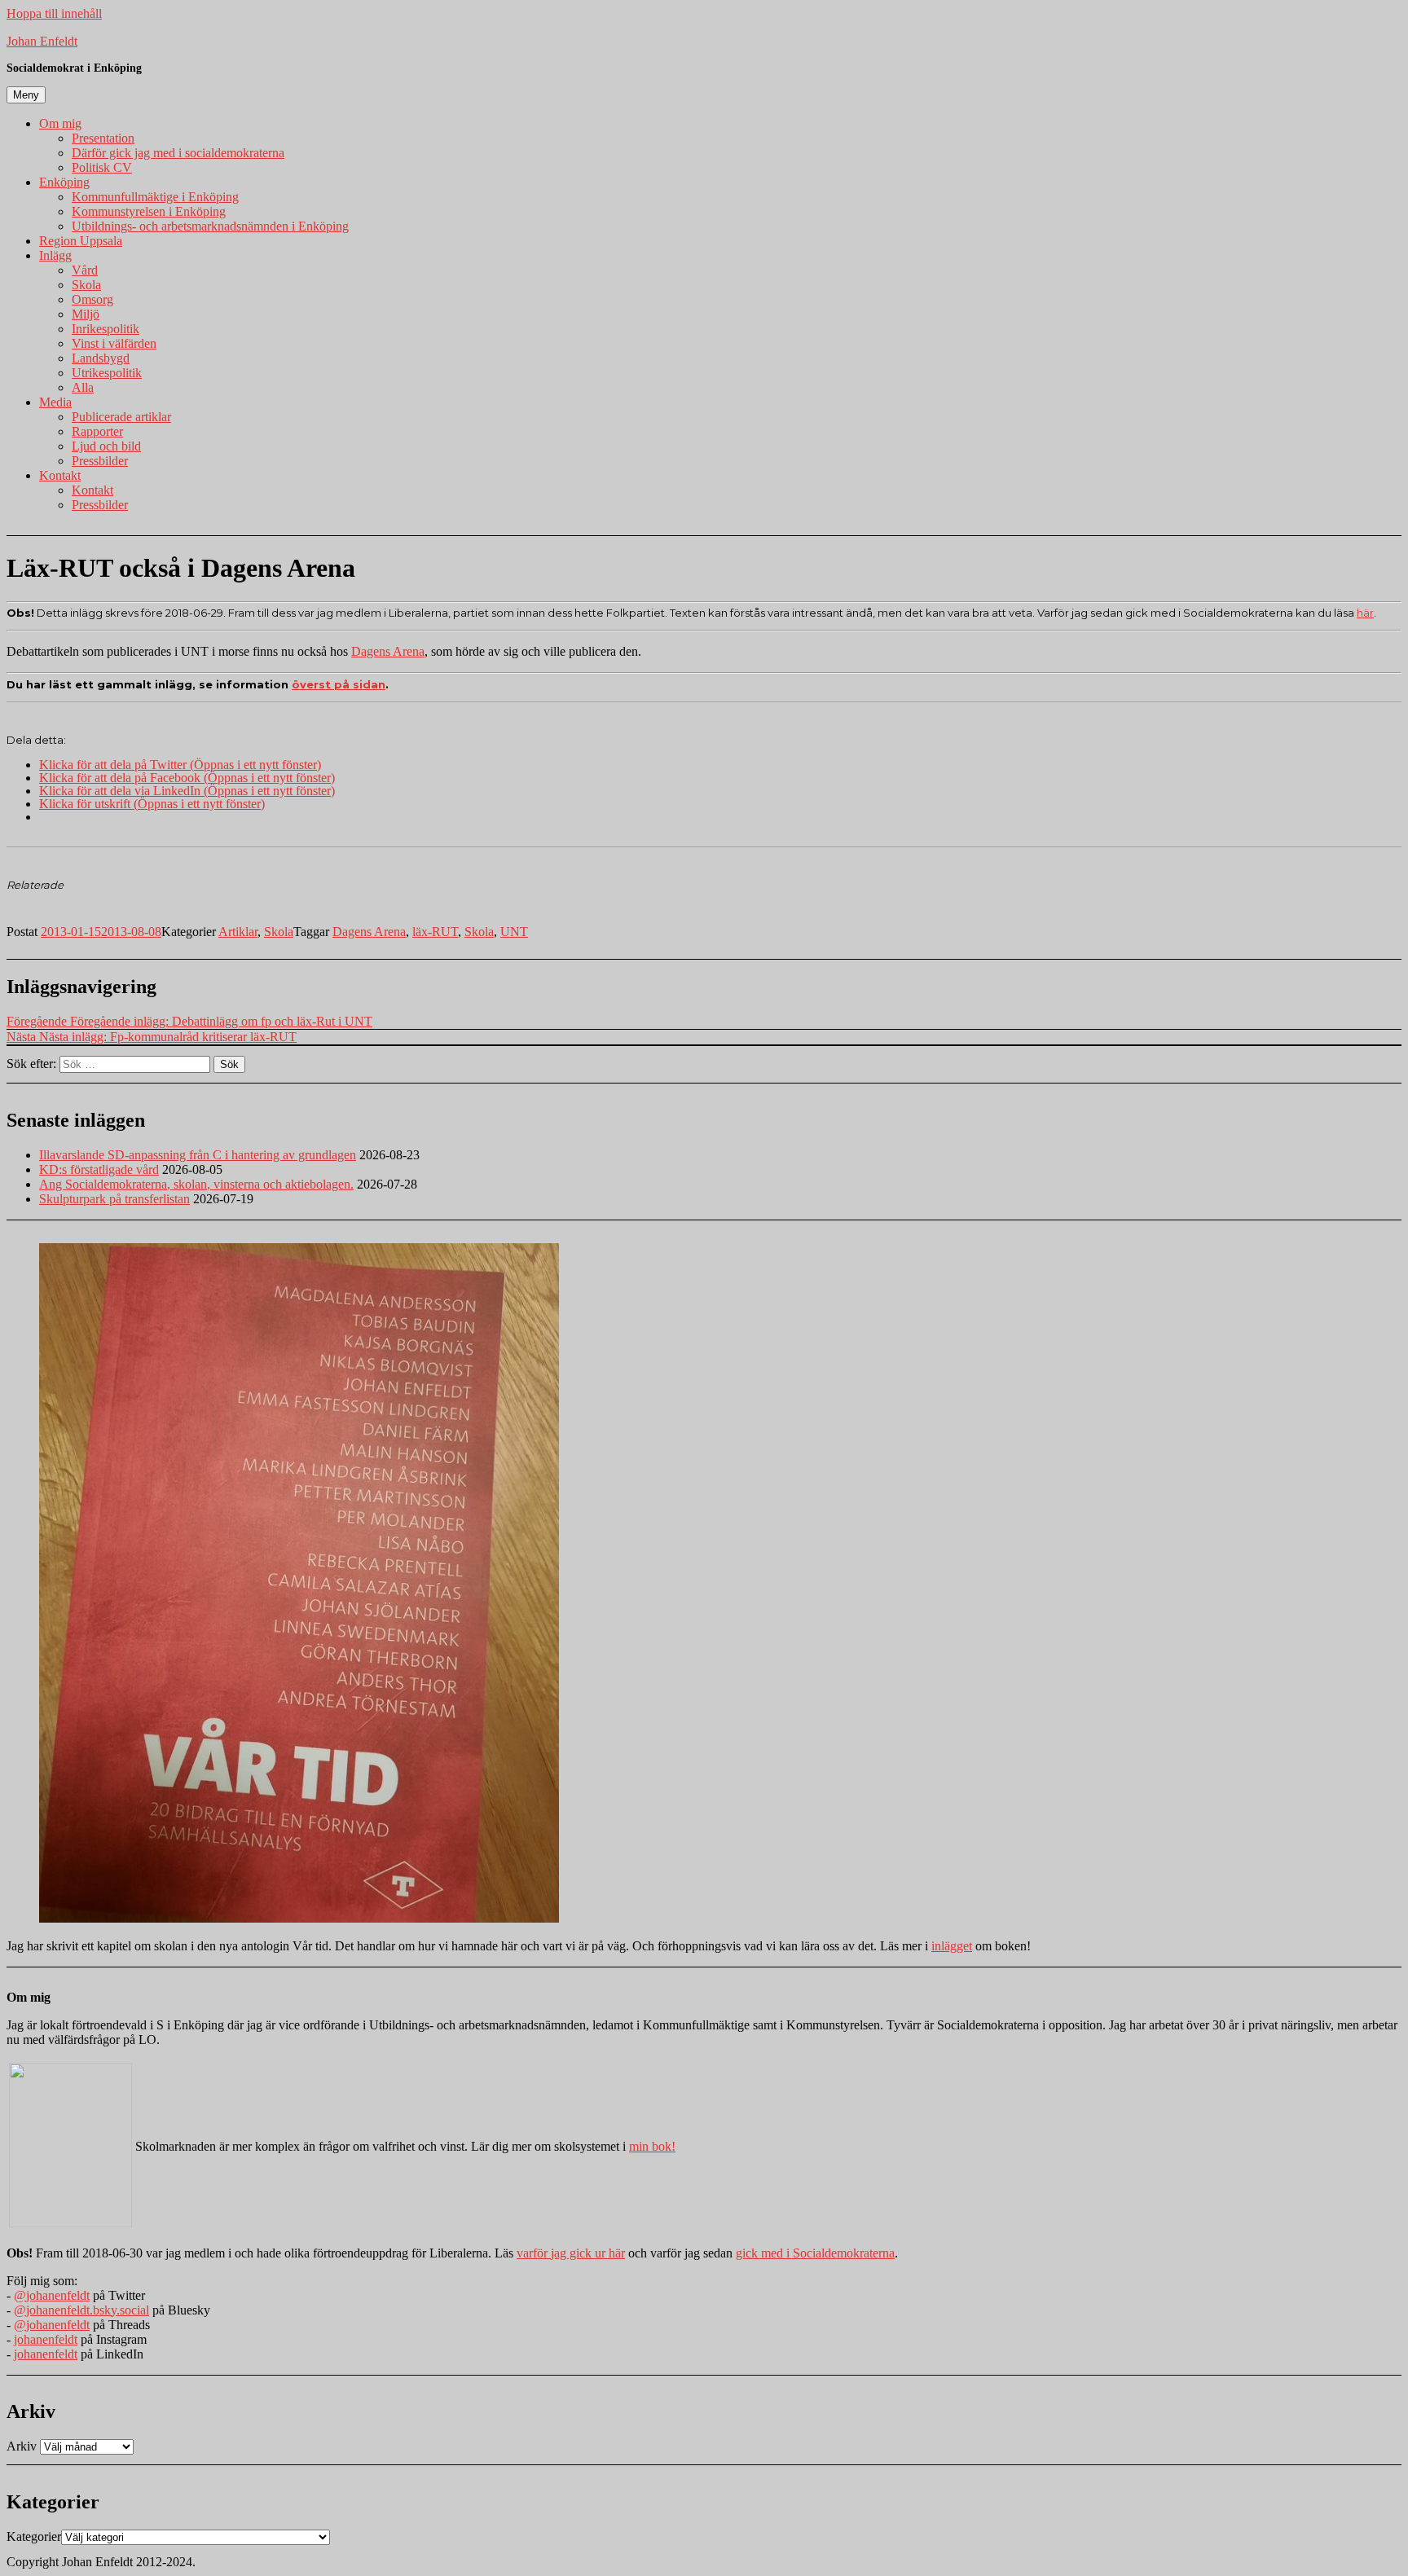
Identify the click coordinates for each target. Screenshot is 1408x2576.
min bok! (652, 2146)
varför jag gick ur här (571, 2253)
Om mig (60, 123)
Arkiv (22, 2446)
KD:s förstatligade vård (99, 1169)
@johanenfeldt (52, 2295)
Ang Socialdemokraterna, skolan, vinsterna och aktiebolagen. (196, 1184)
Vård (85, 270)
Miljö (86, 314)
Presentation (103, 138)
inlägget (952, 1946)
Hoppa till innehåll (54, 13)
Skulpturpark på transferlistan (114, 1199)
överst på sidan (339, 684)
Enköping (64, 182)
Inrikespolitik (106, 329)
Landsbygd (101, 358)
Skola (86, 285)
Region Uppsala (81, 241)
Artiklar (238, 932)
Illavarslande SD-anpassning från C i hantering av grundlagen (198, 1155)
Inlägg (55, 255)
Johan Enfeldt (42, 41)
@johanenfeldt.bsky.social (81, 2310)
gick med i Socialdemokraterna (815, 2253)
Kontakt (60, 475)
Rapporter (97, 431)
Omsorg (92, 299)
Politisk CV (102, 167)
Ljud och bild (106, 446)
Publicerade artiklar (121, 417)
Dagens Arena (388, 651)
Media (55, 402)
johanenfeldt (46, 2339)
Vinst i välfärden (114, 343)
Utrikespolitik (107, 373)
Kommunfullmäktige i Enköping (155, 197)
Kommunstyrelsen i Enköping (149, 211)
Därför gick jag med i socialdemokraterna (178, 153)
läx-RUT (435, 932)
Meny (26, 95)
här (1365, 613)
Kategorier (34, 2536)
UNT (514, 932)
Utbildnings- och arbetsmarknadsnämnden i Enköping (210, 226)
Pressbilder (100, 461)
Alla (83, 387)
